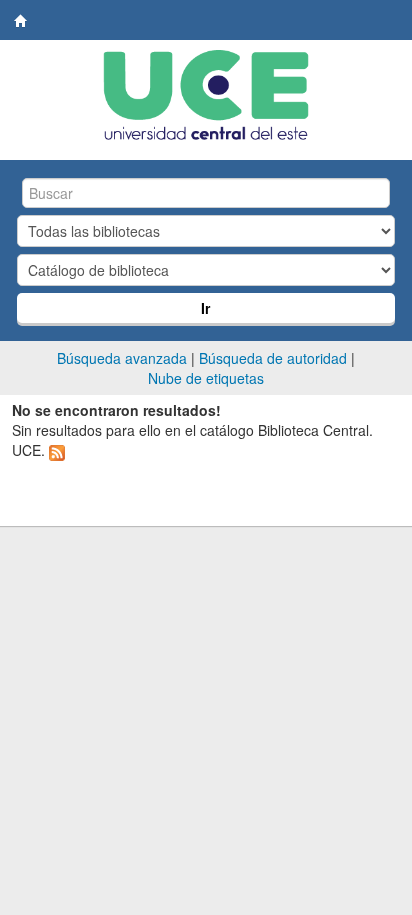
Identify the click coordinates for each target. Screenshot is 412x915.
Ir (205, 308)
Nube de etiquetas (206, 378)
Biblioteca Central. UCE (21, 21)
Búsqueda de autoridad (273, 358)
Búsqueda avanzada (122, 358)
